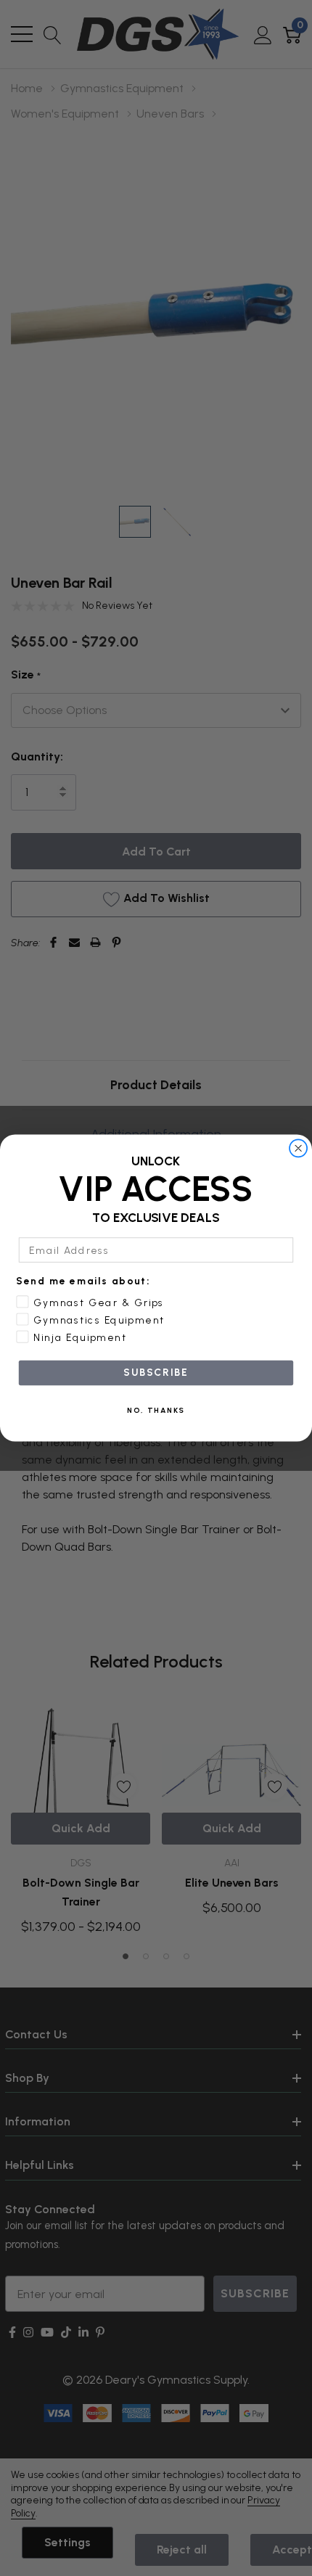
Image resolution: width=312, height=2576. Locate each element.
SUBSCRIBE (156, 1372)
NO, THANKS (156, 1411)
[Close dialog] (299, 1148)
